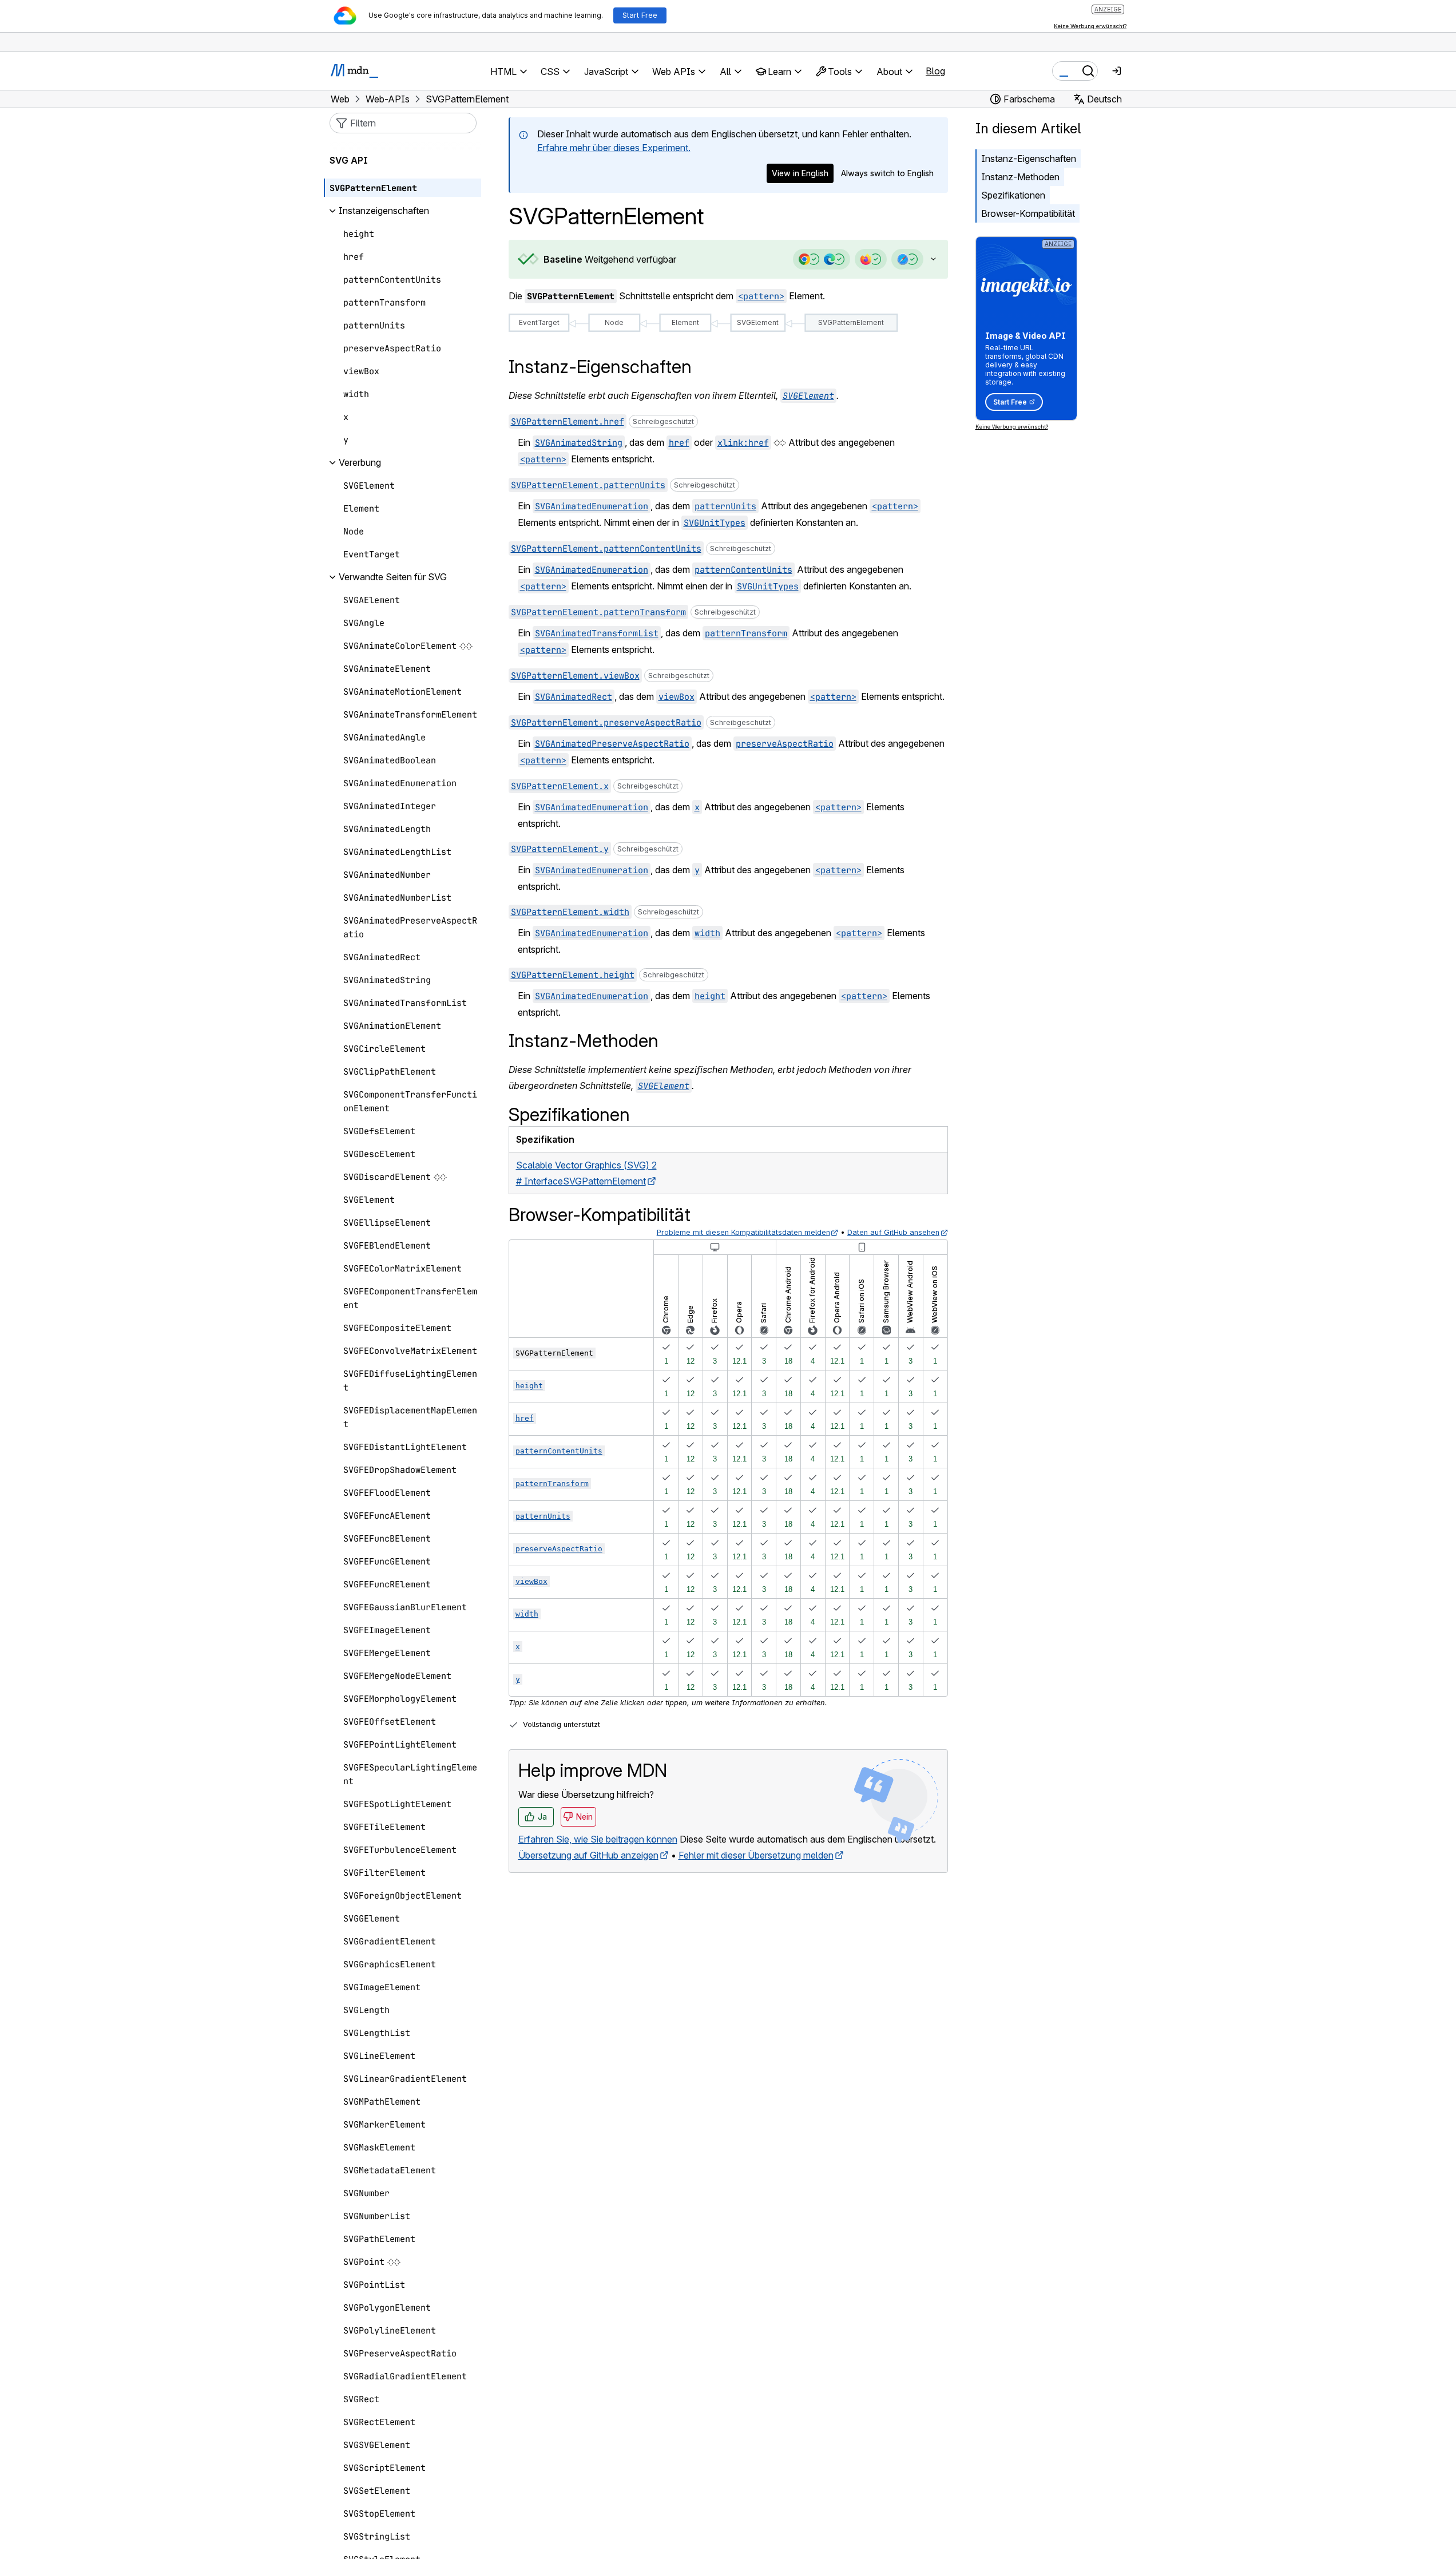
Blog (935, 71)
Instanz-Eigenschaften (1029, 159)
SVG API (349, 161)
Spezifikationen (1013, 195)
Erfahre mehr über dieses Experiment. (614, 148)
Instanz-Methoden (1020, 177)
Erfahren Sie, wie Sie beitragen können (598, 1839)
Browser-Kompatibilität (1028, 213)
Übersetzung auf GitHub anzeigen (588, 1855)
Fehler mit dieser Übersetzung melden (756, 1855)
